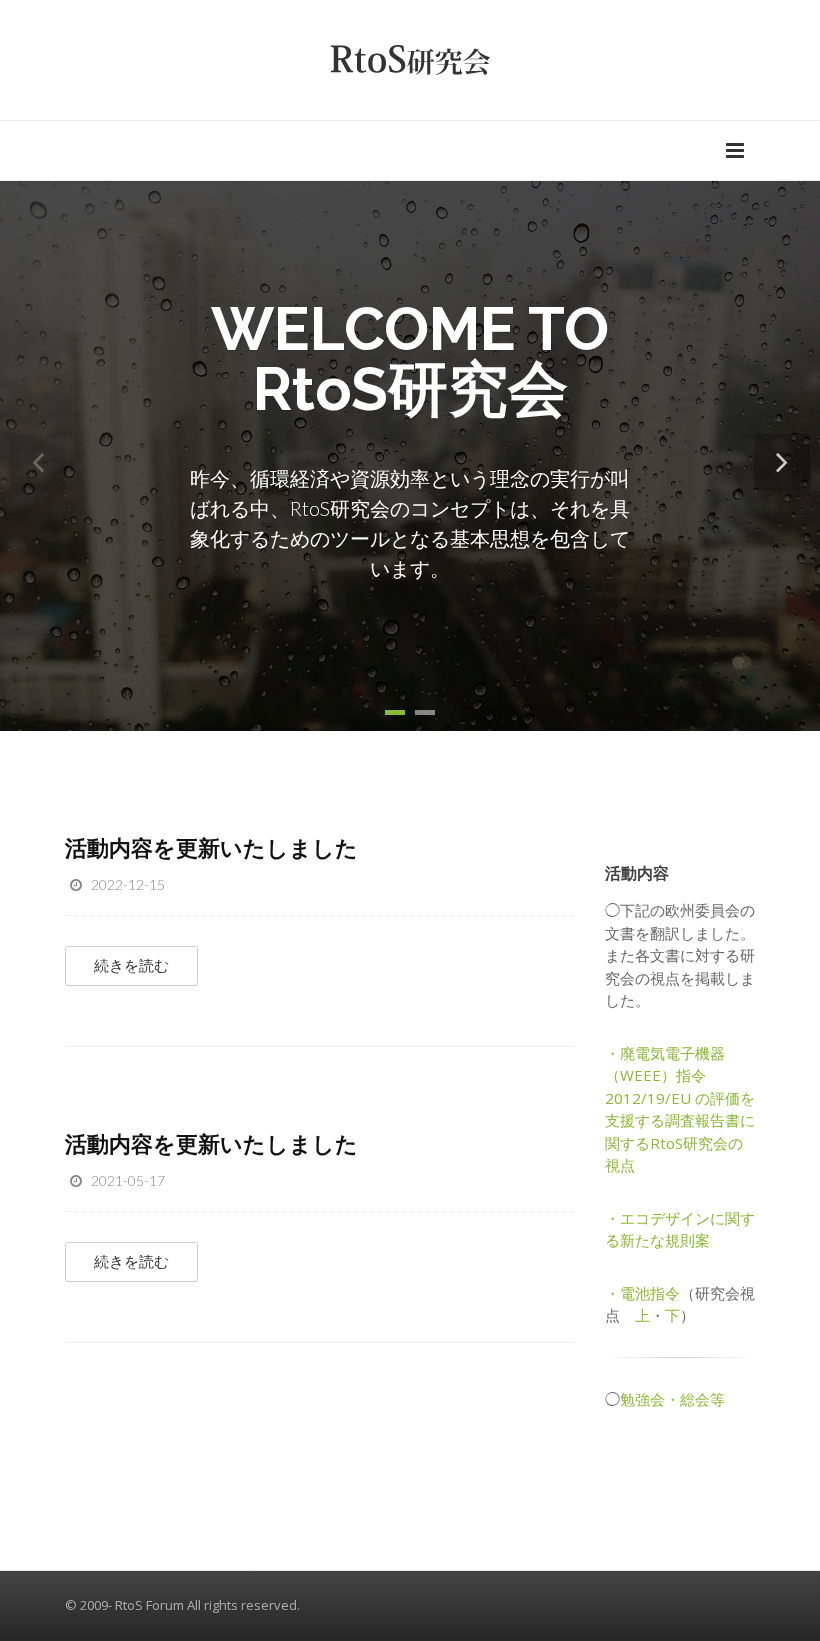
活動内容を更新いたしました (211, 847)
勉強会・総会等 (672, 1399)
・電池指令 (642, 1293)
